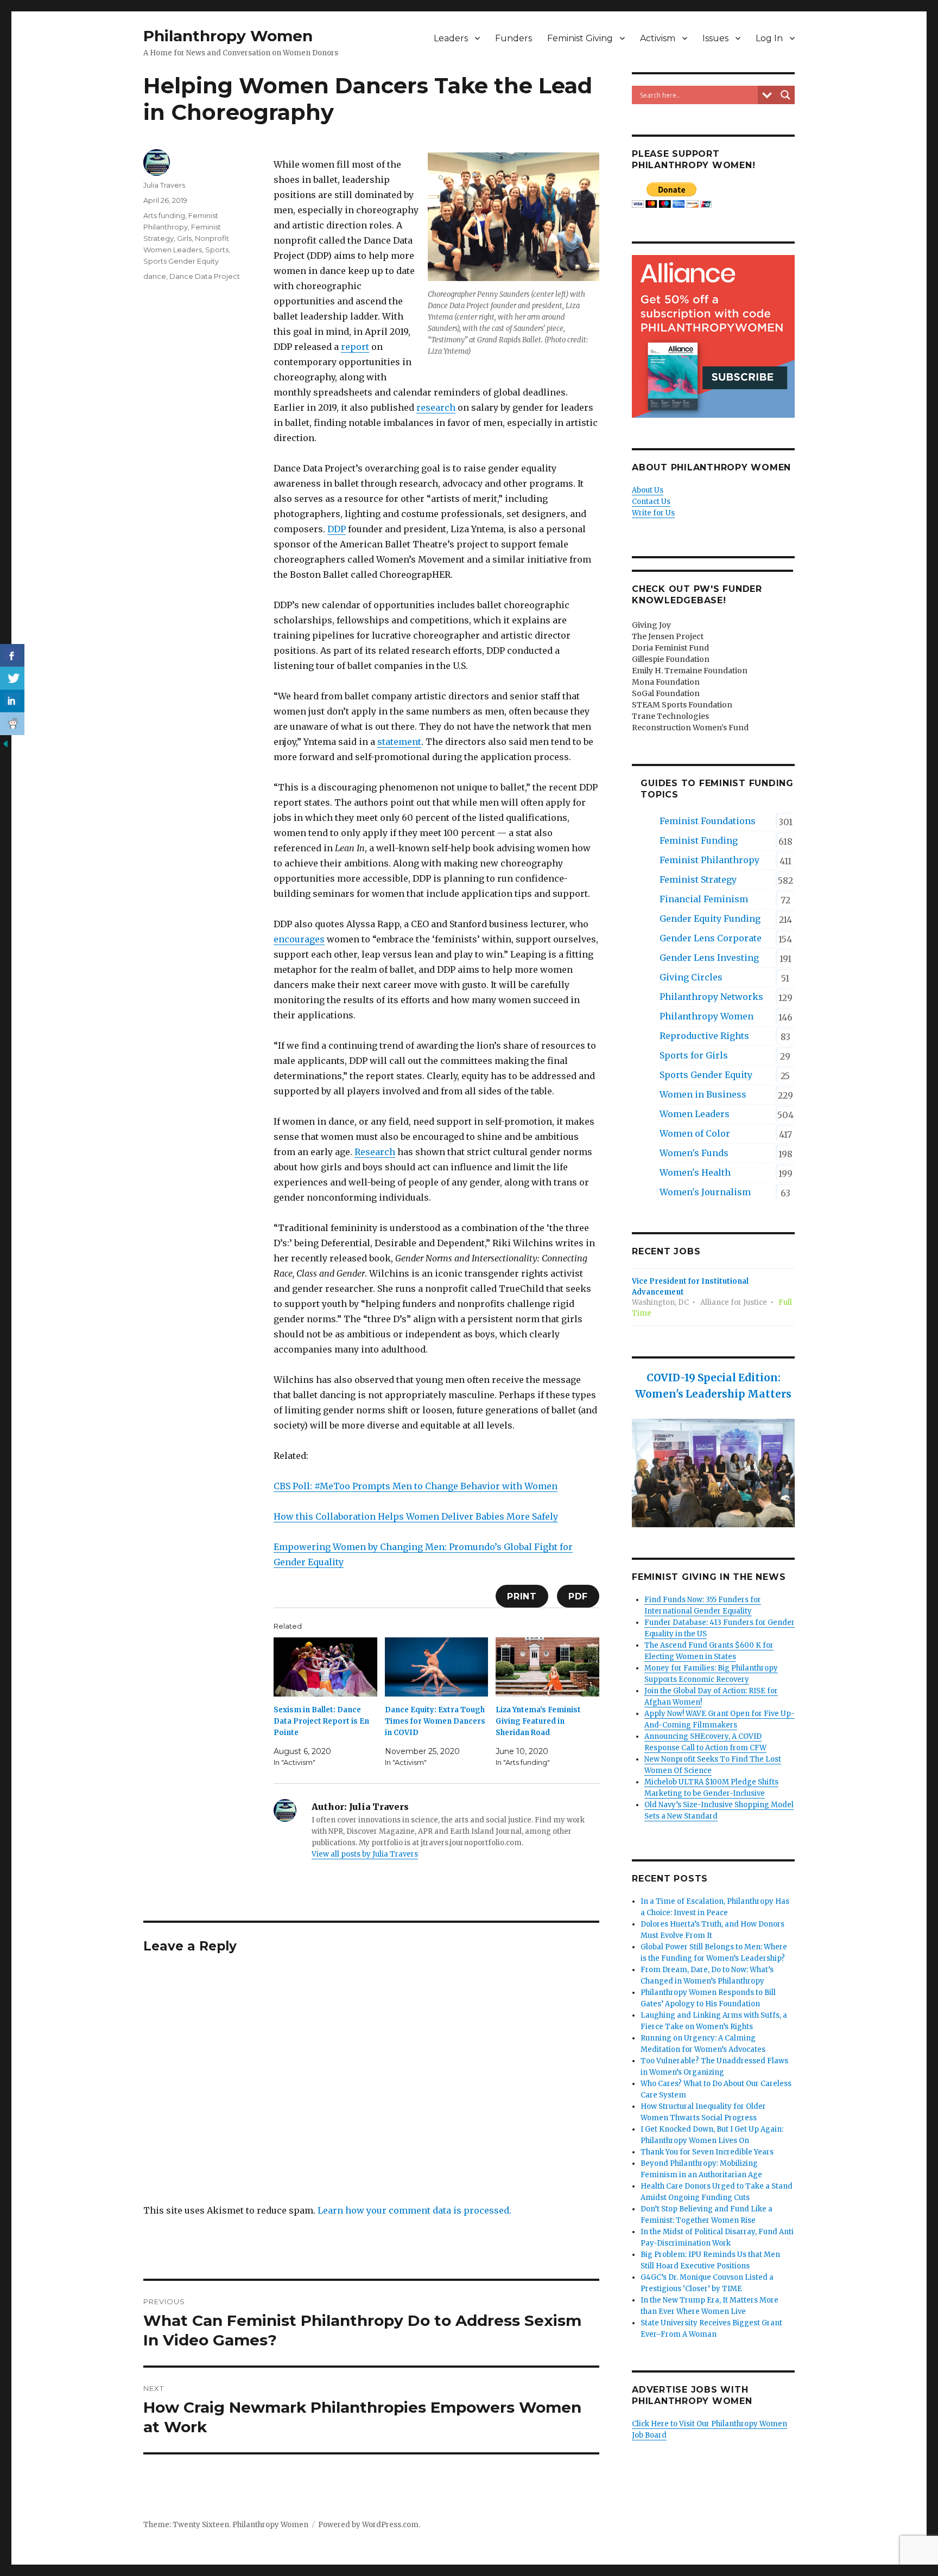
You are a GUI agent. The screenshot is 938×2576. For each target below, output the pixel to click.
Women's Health (695, 1172)
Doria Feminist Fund (670, 648)
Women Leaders (695, 1114)
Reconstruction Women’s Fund (690, 728)
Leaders (451, 38)
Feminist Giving (580, 38)
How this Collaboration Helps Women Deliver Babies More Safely (416, 1516)
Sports (217, 250)
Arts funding (164, 215)
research (436, 407)
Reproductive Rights (704, 1036)
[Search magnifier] (785, 95)
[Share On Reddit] (12, 724)
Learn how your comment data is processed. (414, 2210)
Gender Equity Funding (710, 919)
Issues (715, 38)
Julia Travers (164, 185)
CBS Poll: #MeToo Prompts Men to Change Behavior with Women (416, 1486)
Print (522, 1596)
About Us (648, 490)
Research (375, 1152)
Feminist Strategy (698, 879)
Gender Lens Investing (709, 958)
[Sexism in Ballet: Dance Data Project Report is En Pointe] (325, 1667)
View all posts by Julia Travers (365, 1854)
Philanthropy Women (228, 36)
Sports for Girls (694, 1055)
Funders (514, 38)
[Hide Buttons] (5, 743)
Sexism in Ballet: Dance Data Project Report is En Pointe (321, 1721)
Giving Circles (691, 977)
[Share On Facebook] (12, 655)
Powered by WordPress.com (368, 2525)
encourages (299, 939)
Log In (769, 38)
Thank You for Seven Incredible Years (707, 2152)
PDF (578, 1596)
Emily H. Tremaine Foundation (690, 671)
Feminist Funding (699, 840)
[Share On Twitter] (12, 678)
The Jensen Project (668, 636)
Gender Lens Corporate (711, 938)
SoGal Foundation (666, 693)
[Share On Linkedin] (12, 701)
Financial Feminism (704, 899)
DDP (337, 529)
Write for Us (653, 513)
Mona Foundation (666, 682)
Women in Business (703, 1094)
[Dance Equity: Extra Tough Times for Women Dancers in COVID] (437, 1667)
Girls (184, 238)
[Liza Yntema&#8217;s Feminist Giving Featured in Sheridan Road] (547, 1667)
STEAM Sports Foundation (682, 705)
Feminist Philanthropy (709, 860)
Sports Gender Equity (181, 261)
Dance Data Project (205, 276)
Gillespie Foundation (671, 659)
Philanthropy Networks (711, 997)
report (355, 347)
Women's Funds (694, 1153)
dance (155, 276)
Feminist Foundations (708, 821)
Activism (658, 38)
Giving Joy (651, 625)
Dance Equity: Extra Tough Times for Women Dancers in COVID (435, 1721)
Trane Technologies (670, 716)
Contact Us (651, 502)
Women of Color (695, 1133)
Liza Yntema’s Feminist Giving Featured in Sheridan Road (538, 1721)
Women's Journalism (705, 1192)
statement (399, 742)
